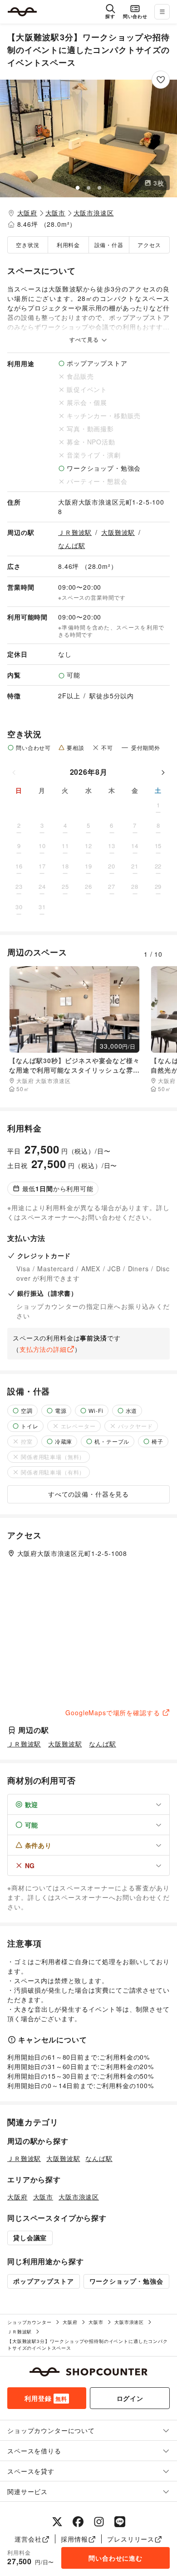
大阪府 (27, 213)
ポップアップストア (44, 2281)
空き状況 (27, 245)
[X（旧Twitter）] (57, 2522)
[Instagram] (99, 2522)
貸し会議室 (30, 2237)
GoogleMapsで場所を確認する (113, 1713)
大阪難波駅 (118, 532)
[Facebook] (78, 2522)
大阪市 (56, 213)
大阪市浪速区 (94, 213)
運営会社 (28, 2539)
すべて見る (85, 339)
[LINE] (120, 2522)
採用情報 (74, 2539)
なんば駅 (71, 545)
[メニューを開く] (162, 12)
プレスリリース (131, 2539)
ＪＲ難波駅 (75, 532)
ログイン (130, 2398)
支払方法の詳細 (43, 1349)
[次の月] (163, 772)
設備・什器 (109, 245)
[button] (88, 138)
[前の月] (14, 772)
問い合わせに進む (116, 2558)
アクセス (149, 245)
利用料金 (68, 245)
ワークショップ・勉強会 (126, 2281)
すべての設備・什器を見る (88, 1494)
